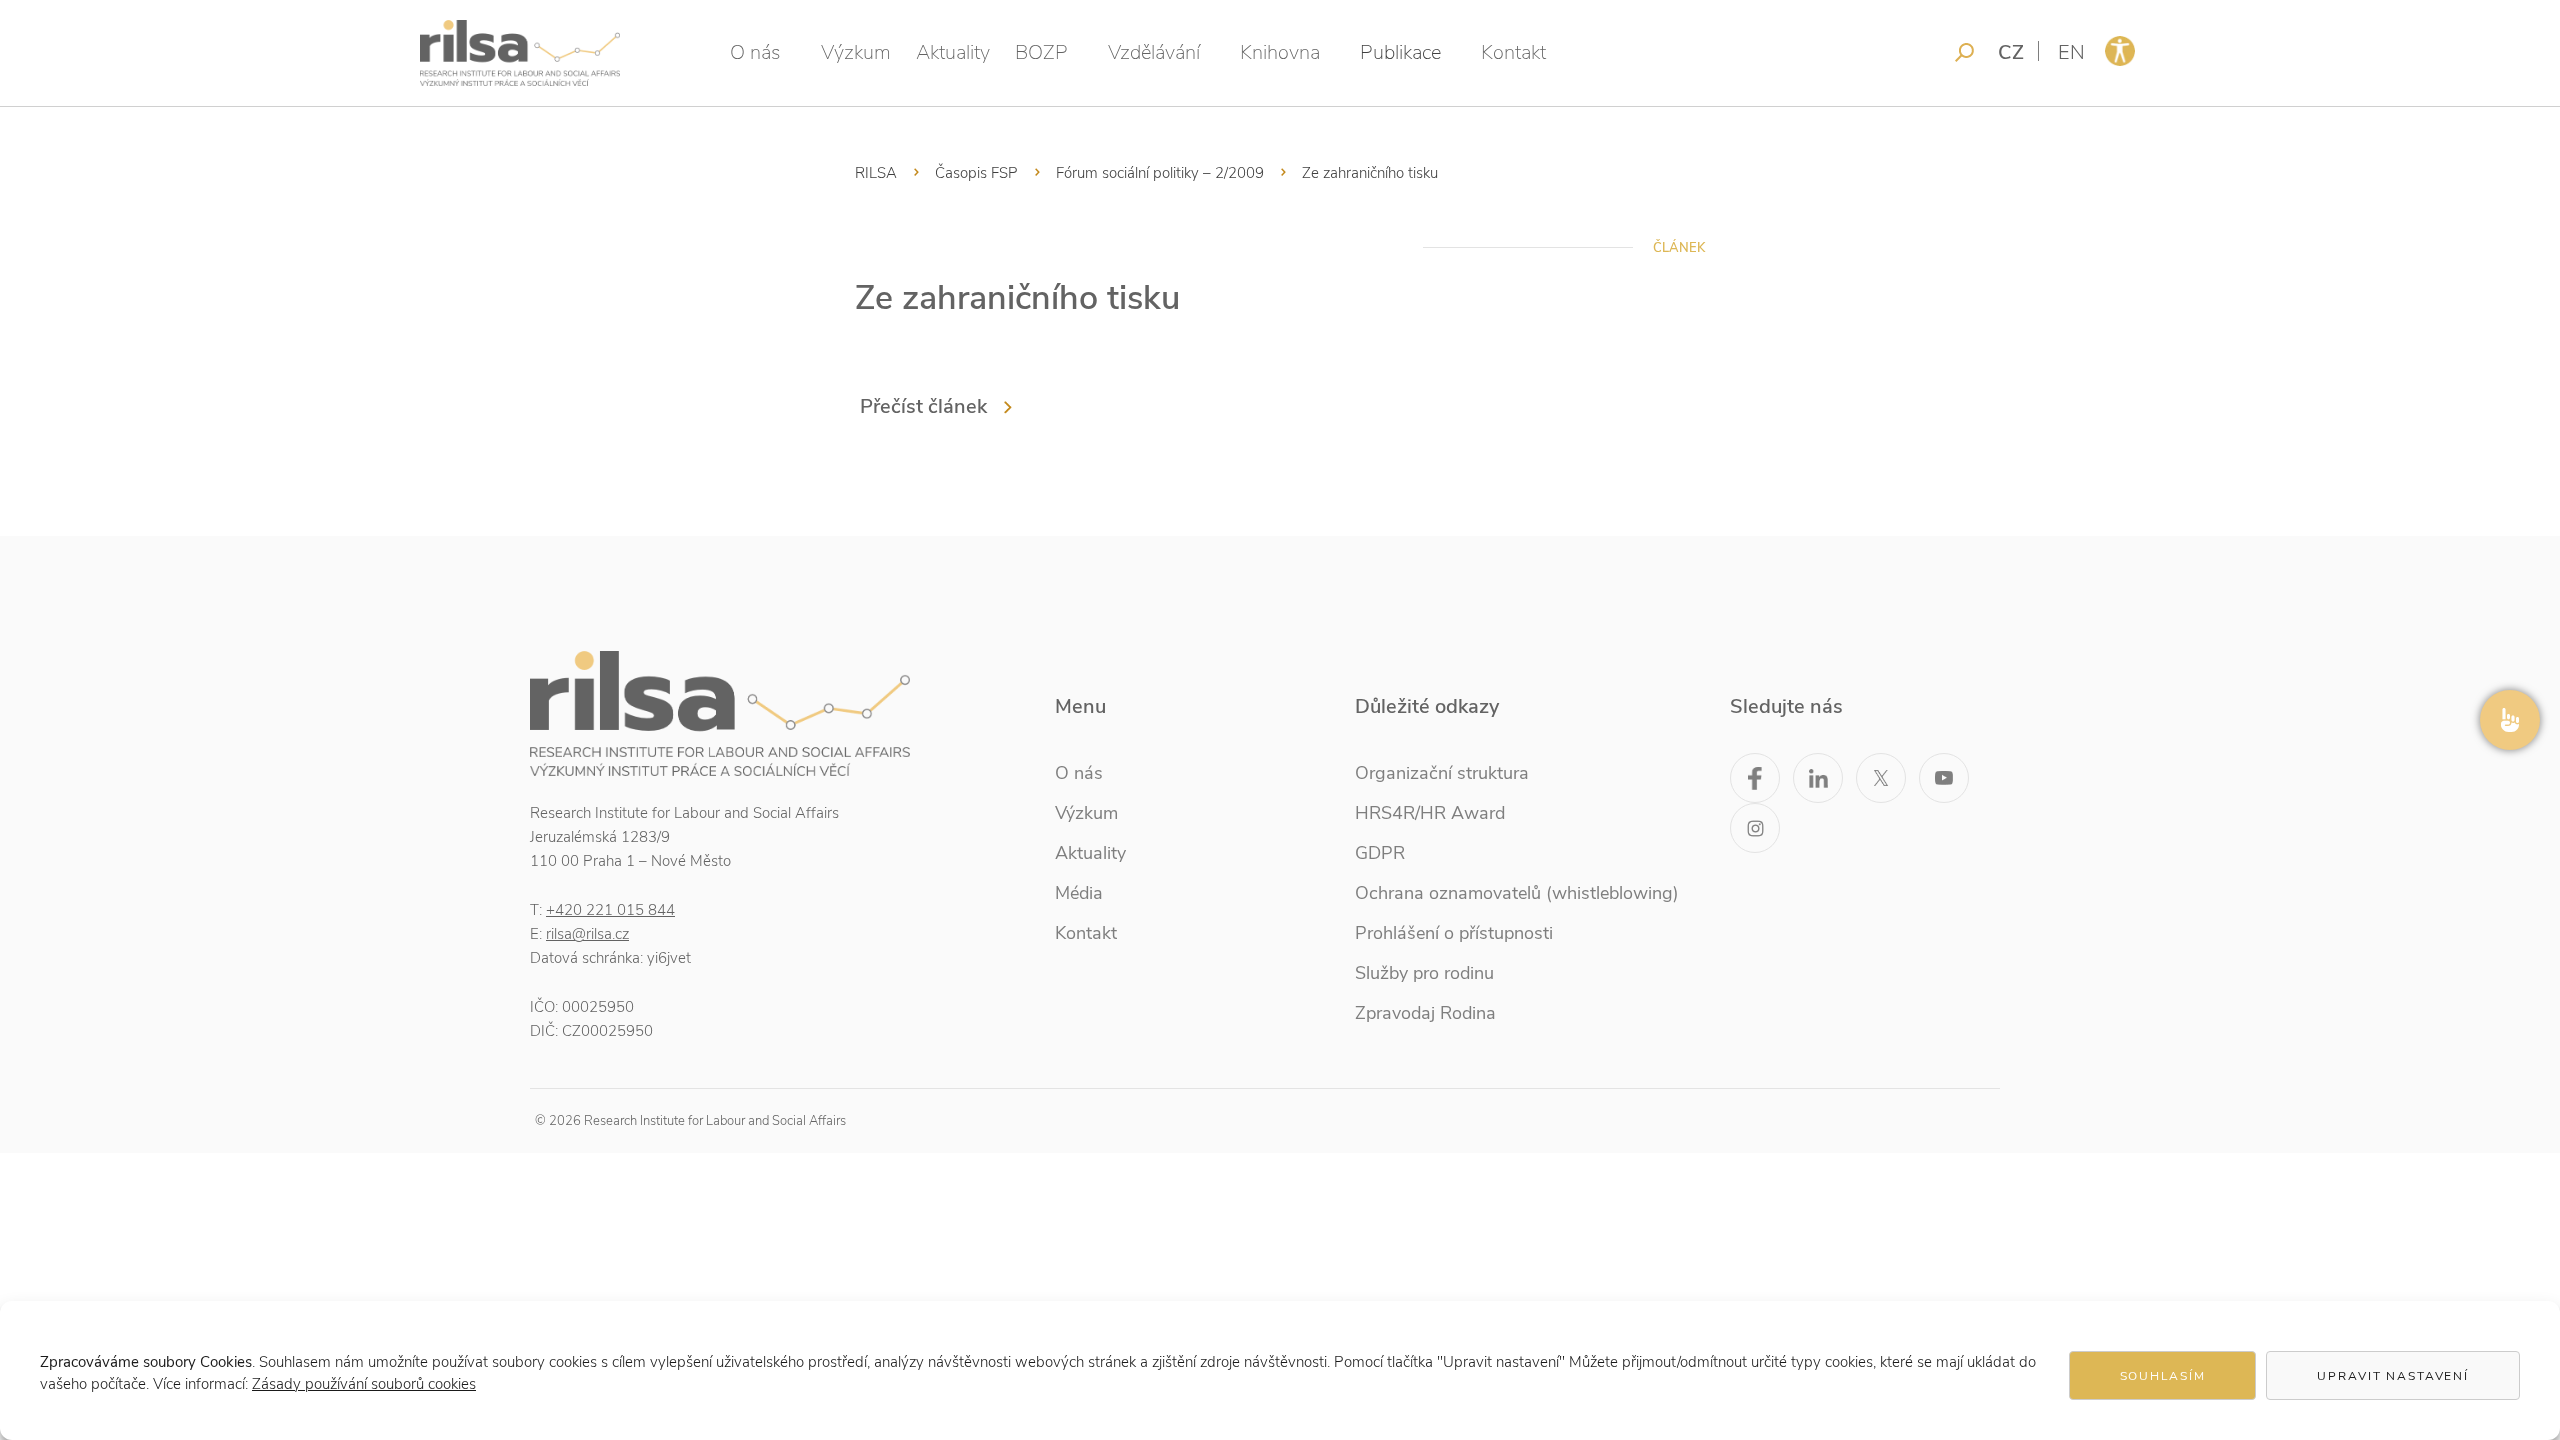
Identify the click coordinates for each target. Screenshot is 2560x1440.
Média (1079, 893)
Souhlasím (2163, 1376)
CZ (2011, 52)
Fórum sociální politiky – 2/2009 (1160, 173)
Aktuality (953, 52)
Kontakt (1513, 52)
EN (2071, 52)
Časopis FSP (976, 173)
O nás (755, 52)
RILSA (876, 173)
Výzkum (856, 52)
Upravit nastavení (2393, 1376)
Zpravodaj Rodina (1425, 1013)
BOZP (1041, 52)
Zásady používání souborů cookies (364, 1384)
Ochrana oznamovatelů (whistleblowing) (1517, 893)
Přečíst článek (923, 406)
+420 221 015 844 (610, 910)
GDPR (1380, 853)
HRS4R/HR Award (1430, 813)
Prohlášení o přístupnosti (1454, 933)
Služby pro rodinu (1424, 973)
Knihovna (1280, 52)
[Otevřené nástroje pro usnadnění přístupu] (2120, 51)
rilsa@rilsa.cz (587, 934)
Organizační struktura (1442, 773)
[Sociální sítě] (2510, 720)
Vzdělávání (1154, 52)
